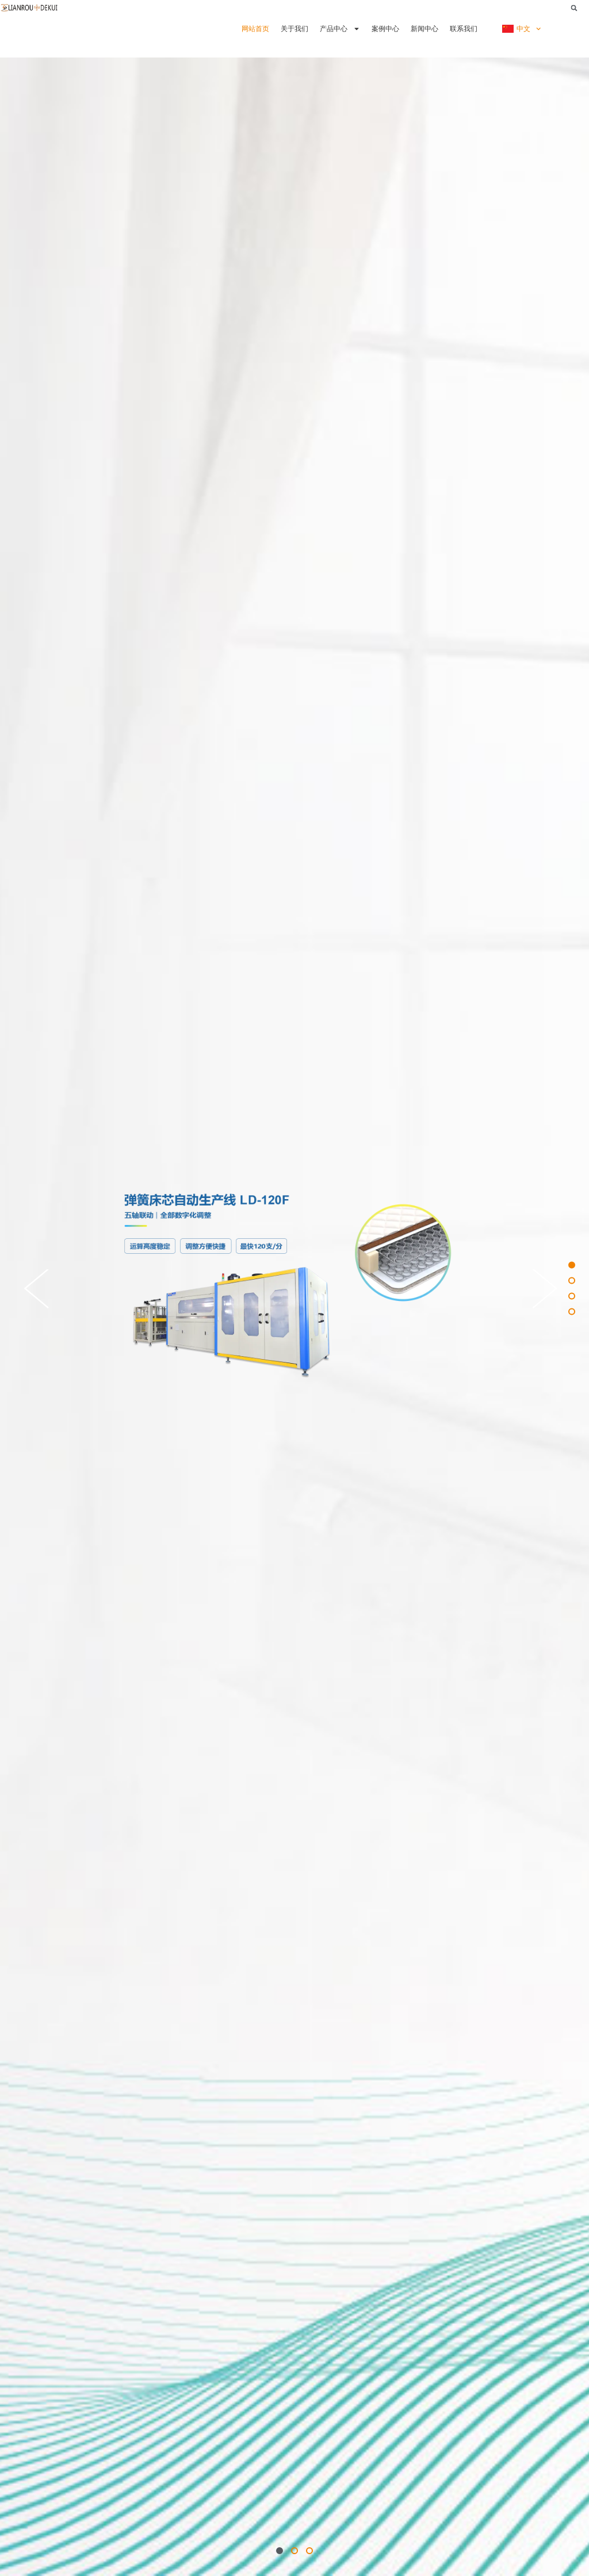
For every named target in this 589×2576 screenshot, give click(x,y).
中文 (523, 28)
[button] (574, 8)
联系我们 (464, 28)
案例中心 (385, 28)
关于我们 (294, 28)
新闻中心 (424, 28)
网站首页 (255, 28)
